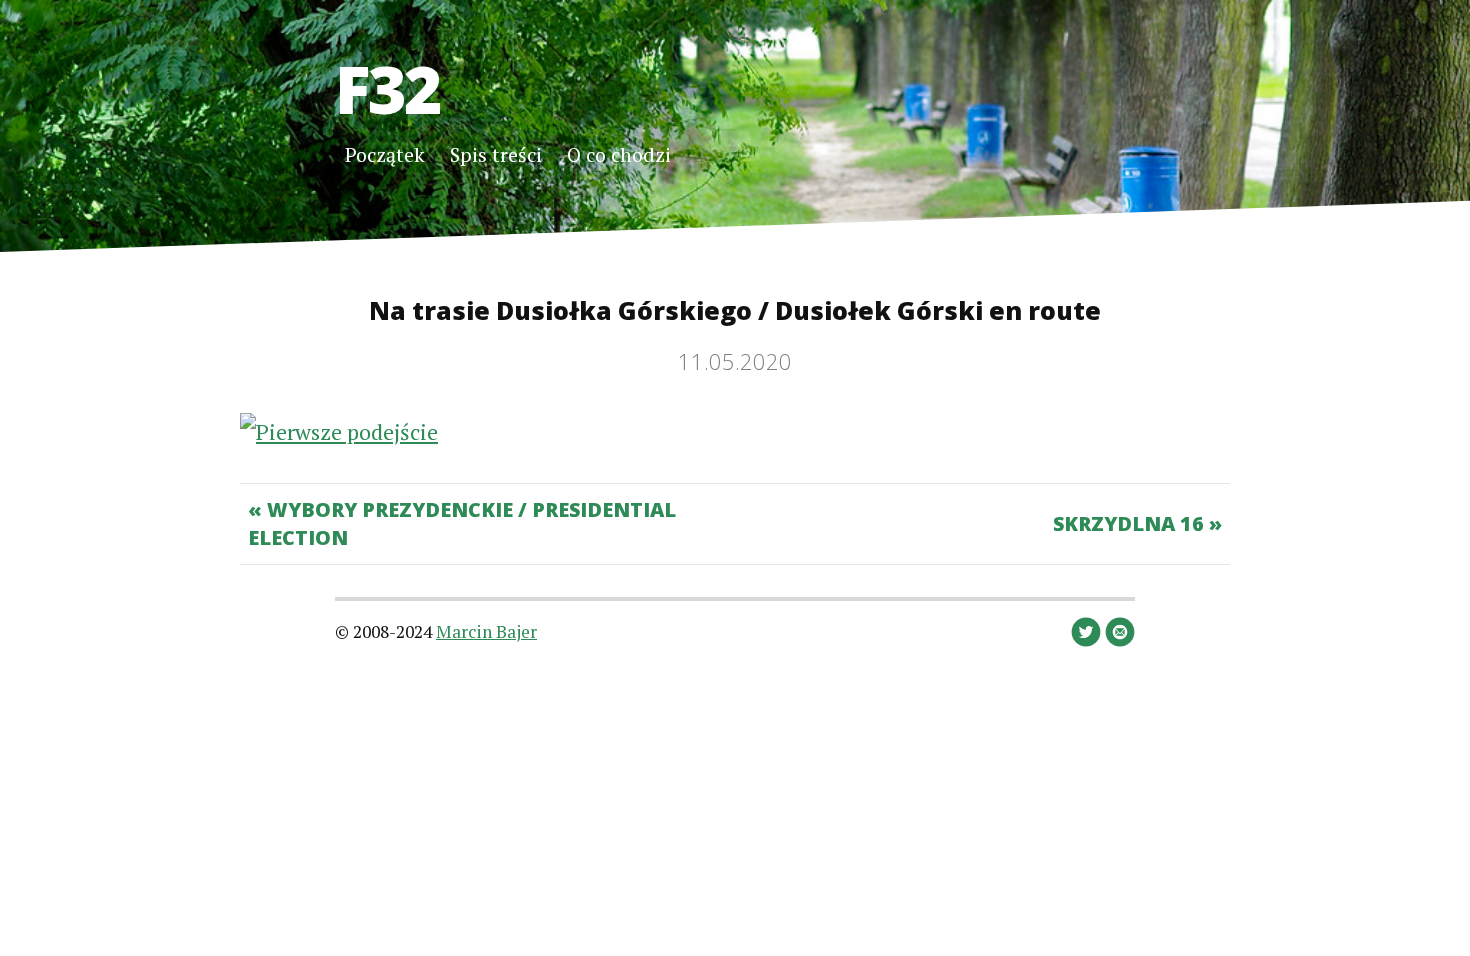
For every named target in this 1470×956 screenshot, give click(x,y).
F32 (387, 88)
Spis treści (496, 154)
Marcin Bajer (486, 631)
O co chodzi (619, 154)
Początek (385, 154)
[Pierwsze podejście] (339, 431)
